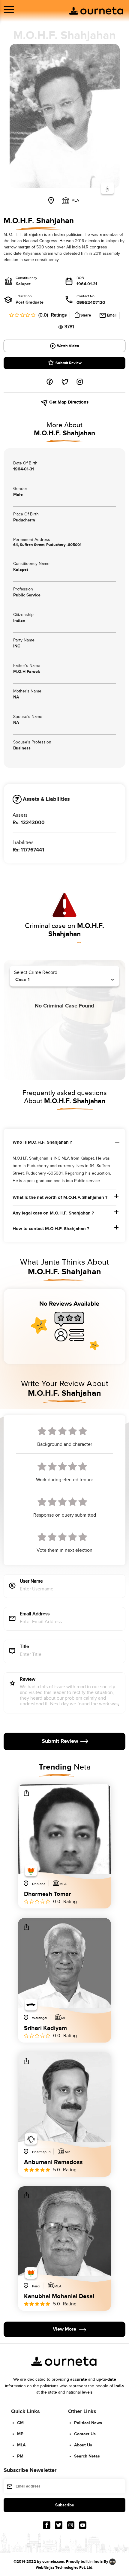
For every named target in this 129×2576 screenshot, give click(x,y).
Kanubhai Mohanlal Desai (59, 2296)
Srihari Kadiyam (45, 2028)
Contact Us (85, 2434)
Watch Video (68, 346)
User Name (31, 1582)
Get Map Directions (68, 402)
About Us (83, 2445)
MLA (21, 2445)
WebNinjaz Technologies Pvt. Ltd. (64, 2568)
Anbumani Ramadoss (53, 2162)
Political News (88, 2423)
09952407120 (91, 303)
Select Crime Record (36, 973)
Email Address (35, 1614)
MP (20, 2434)
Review (28, 1680)
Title (24, 1647)
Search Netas (87, 2456)
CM (20, 2423)
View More (64, 2329)
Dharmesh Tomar (47, 1894)
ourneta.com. (54, 2562)
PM (20, 2456)
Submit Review (69, 363)
